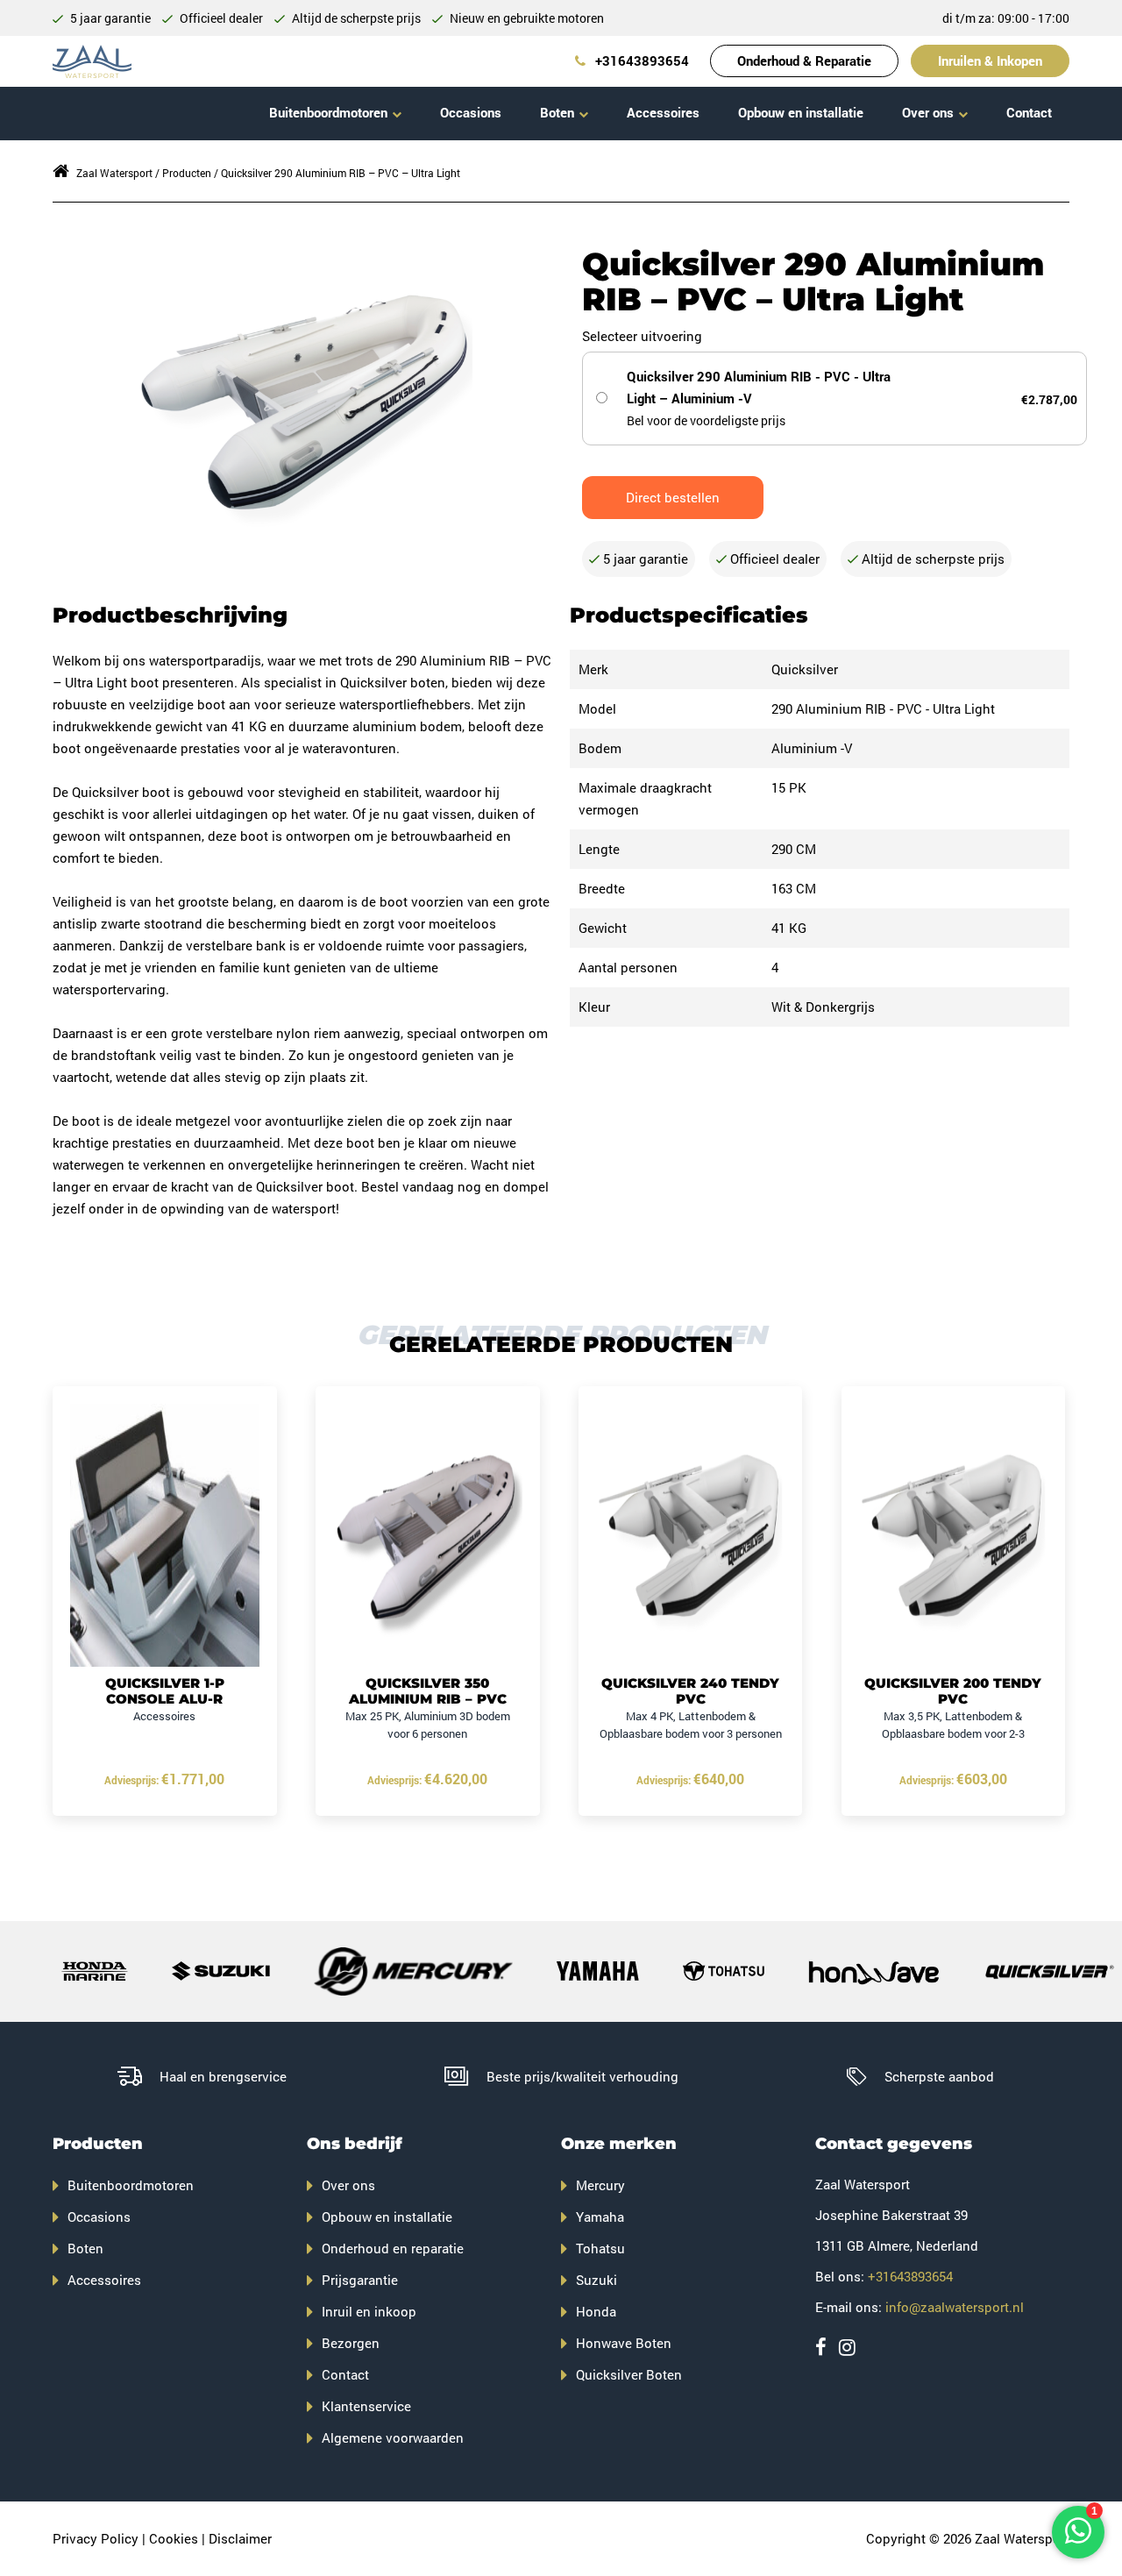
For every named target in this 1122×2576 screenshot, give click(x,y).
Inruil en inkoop (369, 2311)
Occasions (471, 112)
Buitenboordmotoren (328, 112)
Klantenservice (366, 2406)
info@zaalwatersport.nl (955, 2307)
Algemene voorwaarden (393, 2437)
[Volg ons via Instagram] (847, 2347)
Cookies (174, 2538)
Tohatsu (600, 2248)
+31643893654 (640, 60)
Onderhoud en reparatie (393, 2248)
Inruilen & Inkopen (990, 60)
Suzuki (597, 2280)
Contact (1029, 112)
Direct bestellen (673, 497)
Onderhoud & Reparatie (804, 60)
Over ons (928, 112)
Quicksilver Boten (629, 2374)
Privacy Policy (96, 2538)
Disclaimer (240, 2538)
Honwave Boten (624, 2343)
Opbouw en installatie (801, 112)
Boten (557, 112)
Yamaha (600, 2217)
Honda (596, 2311)
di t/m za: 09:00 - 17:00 (1006, 18)
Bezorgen (351, 2343)
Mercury (600, 2185)
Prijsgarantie (360, 2280)
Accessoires (663, 112)
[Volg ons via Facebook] (821, 2347)
